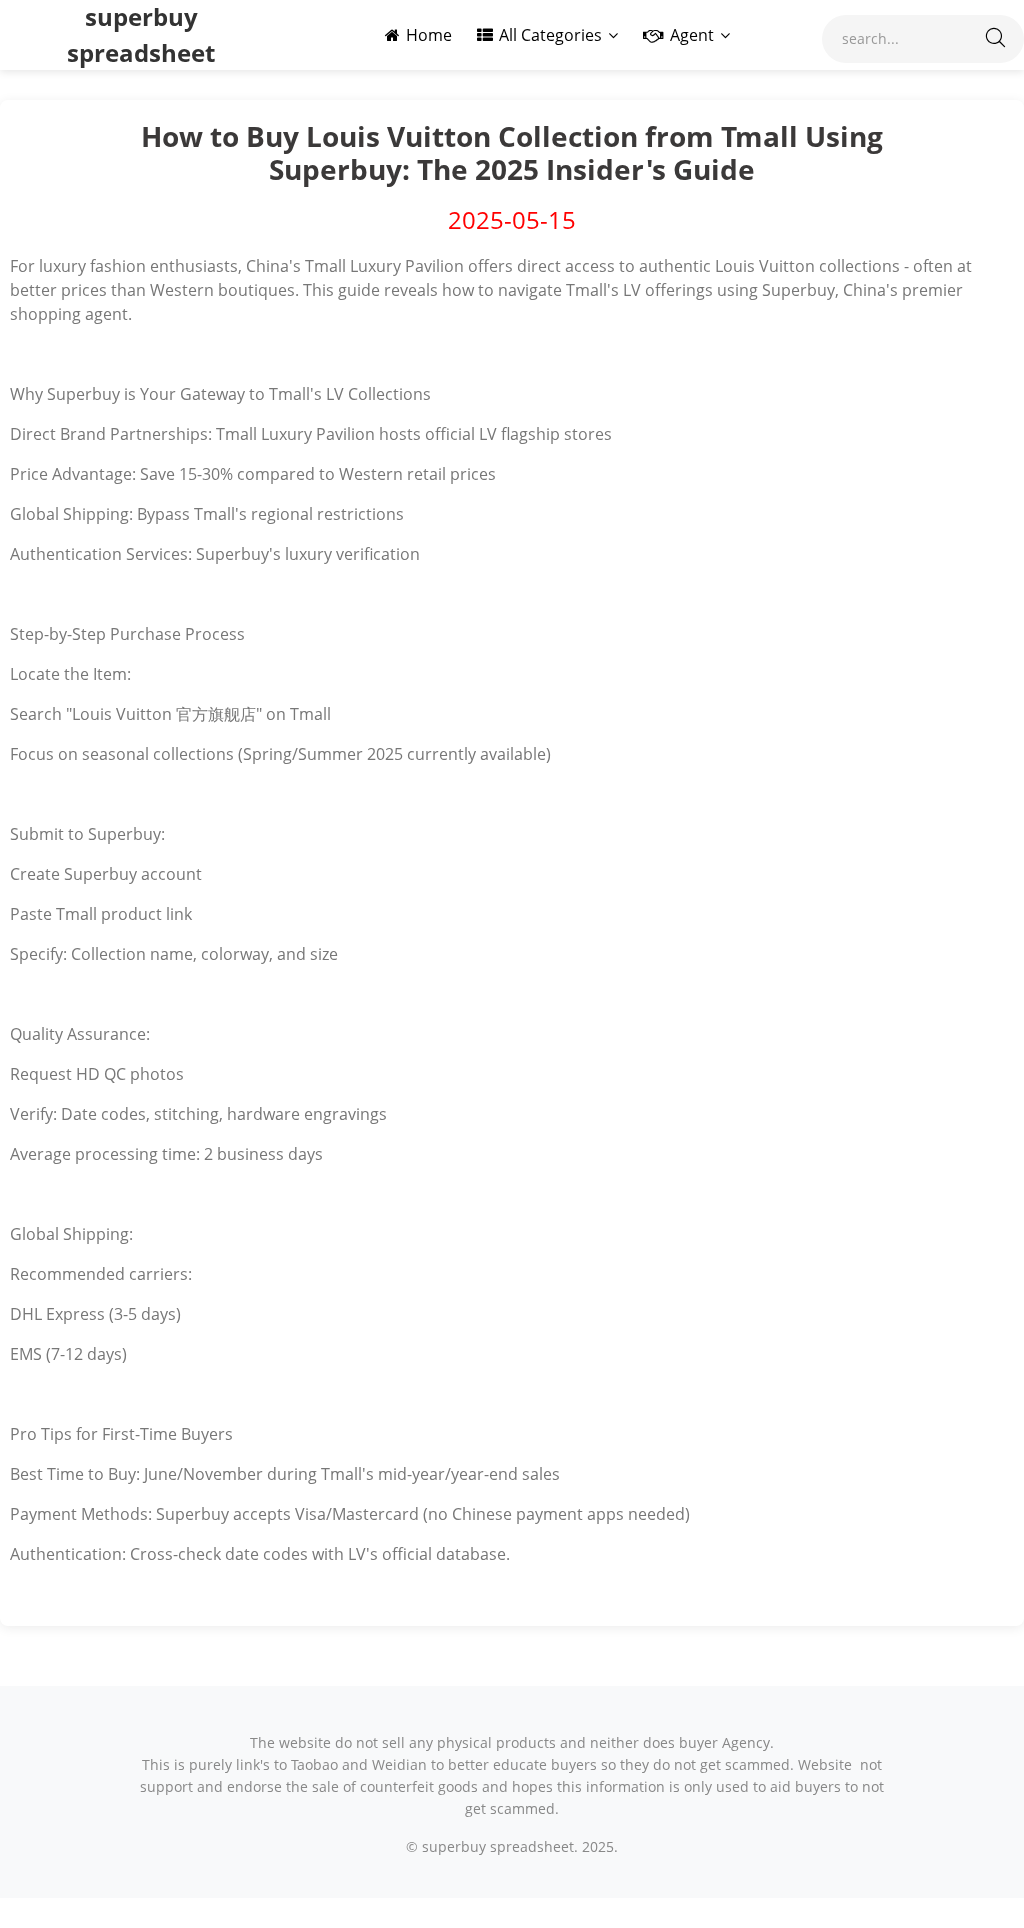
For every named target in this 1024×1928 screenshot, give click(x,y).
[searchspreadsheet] (995, 39)
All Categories (550, 35)
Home (429, 35)
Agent (692, 35)
